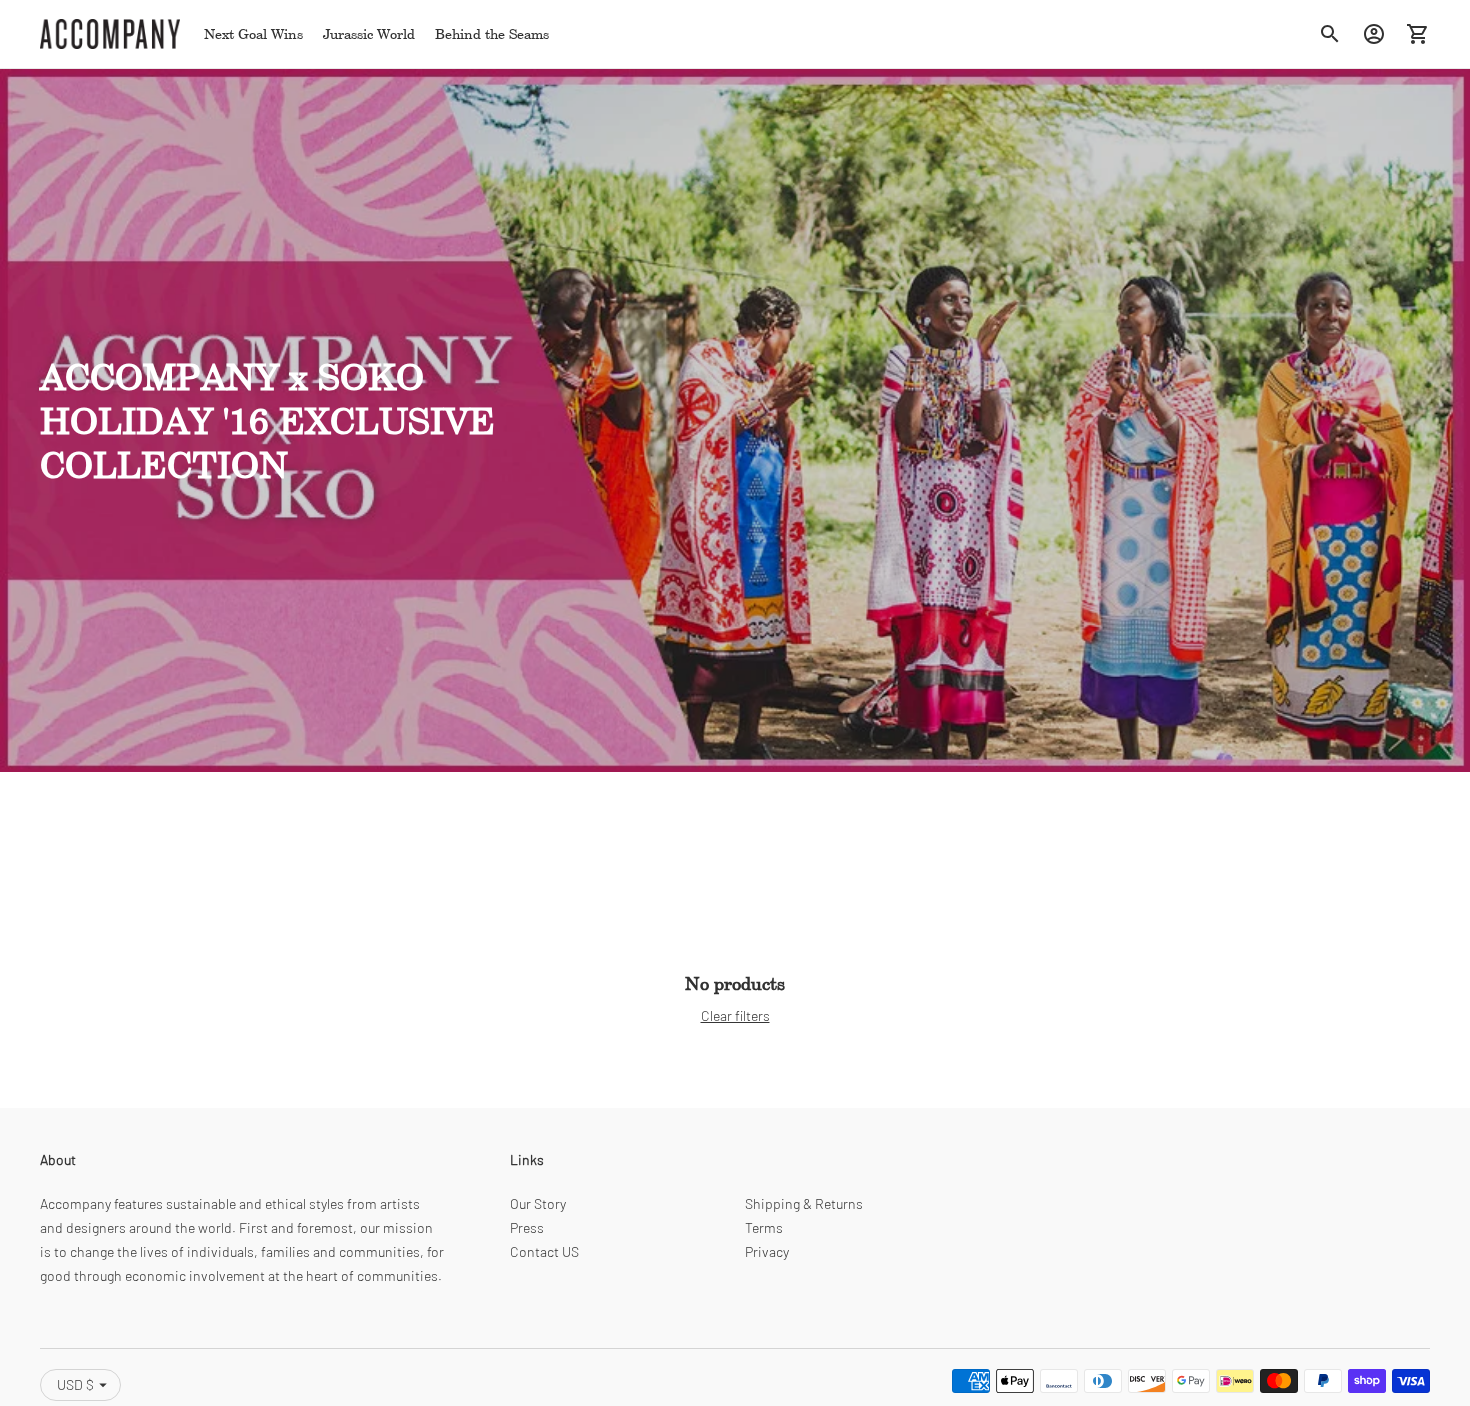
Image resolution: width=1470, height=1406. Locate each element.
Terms (764, 1227)
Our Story (538, 1203)
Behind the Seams (492, 33)
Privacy (767, 1251)
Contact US (544, 1251)
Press (527, 1227)
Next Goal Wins (253, 33)
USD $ (75, 1384)
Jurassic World (369, 33)
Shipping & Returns (804, 1203)
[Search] (1330, 34)
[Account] (1374, 34)
